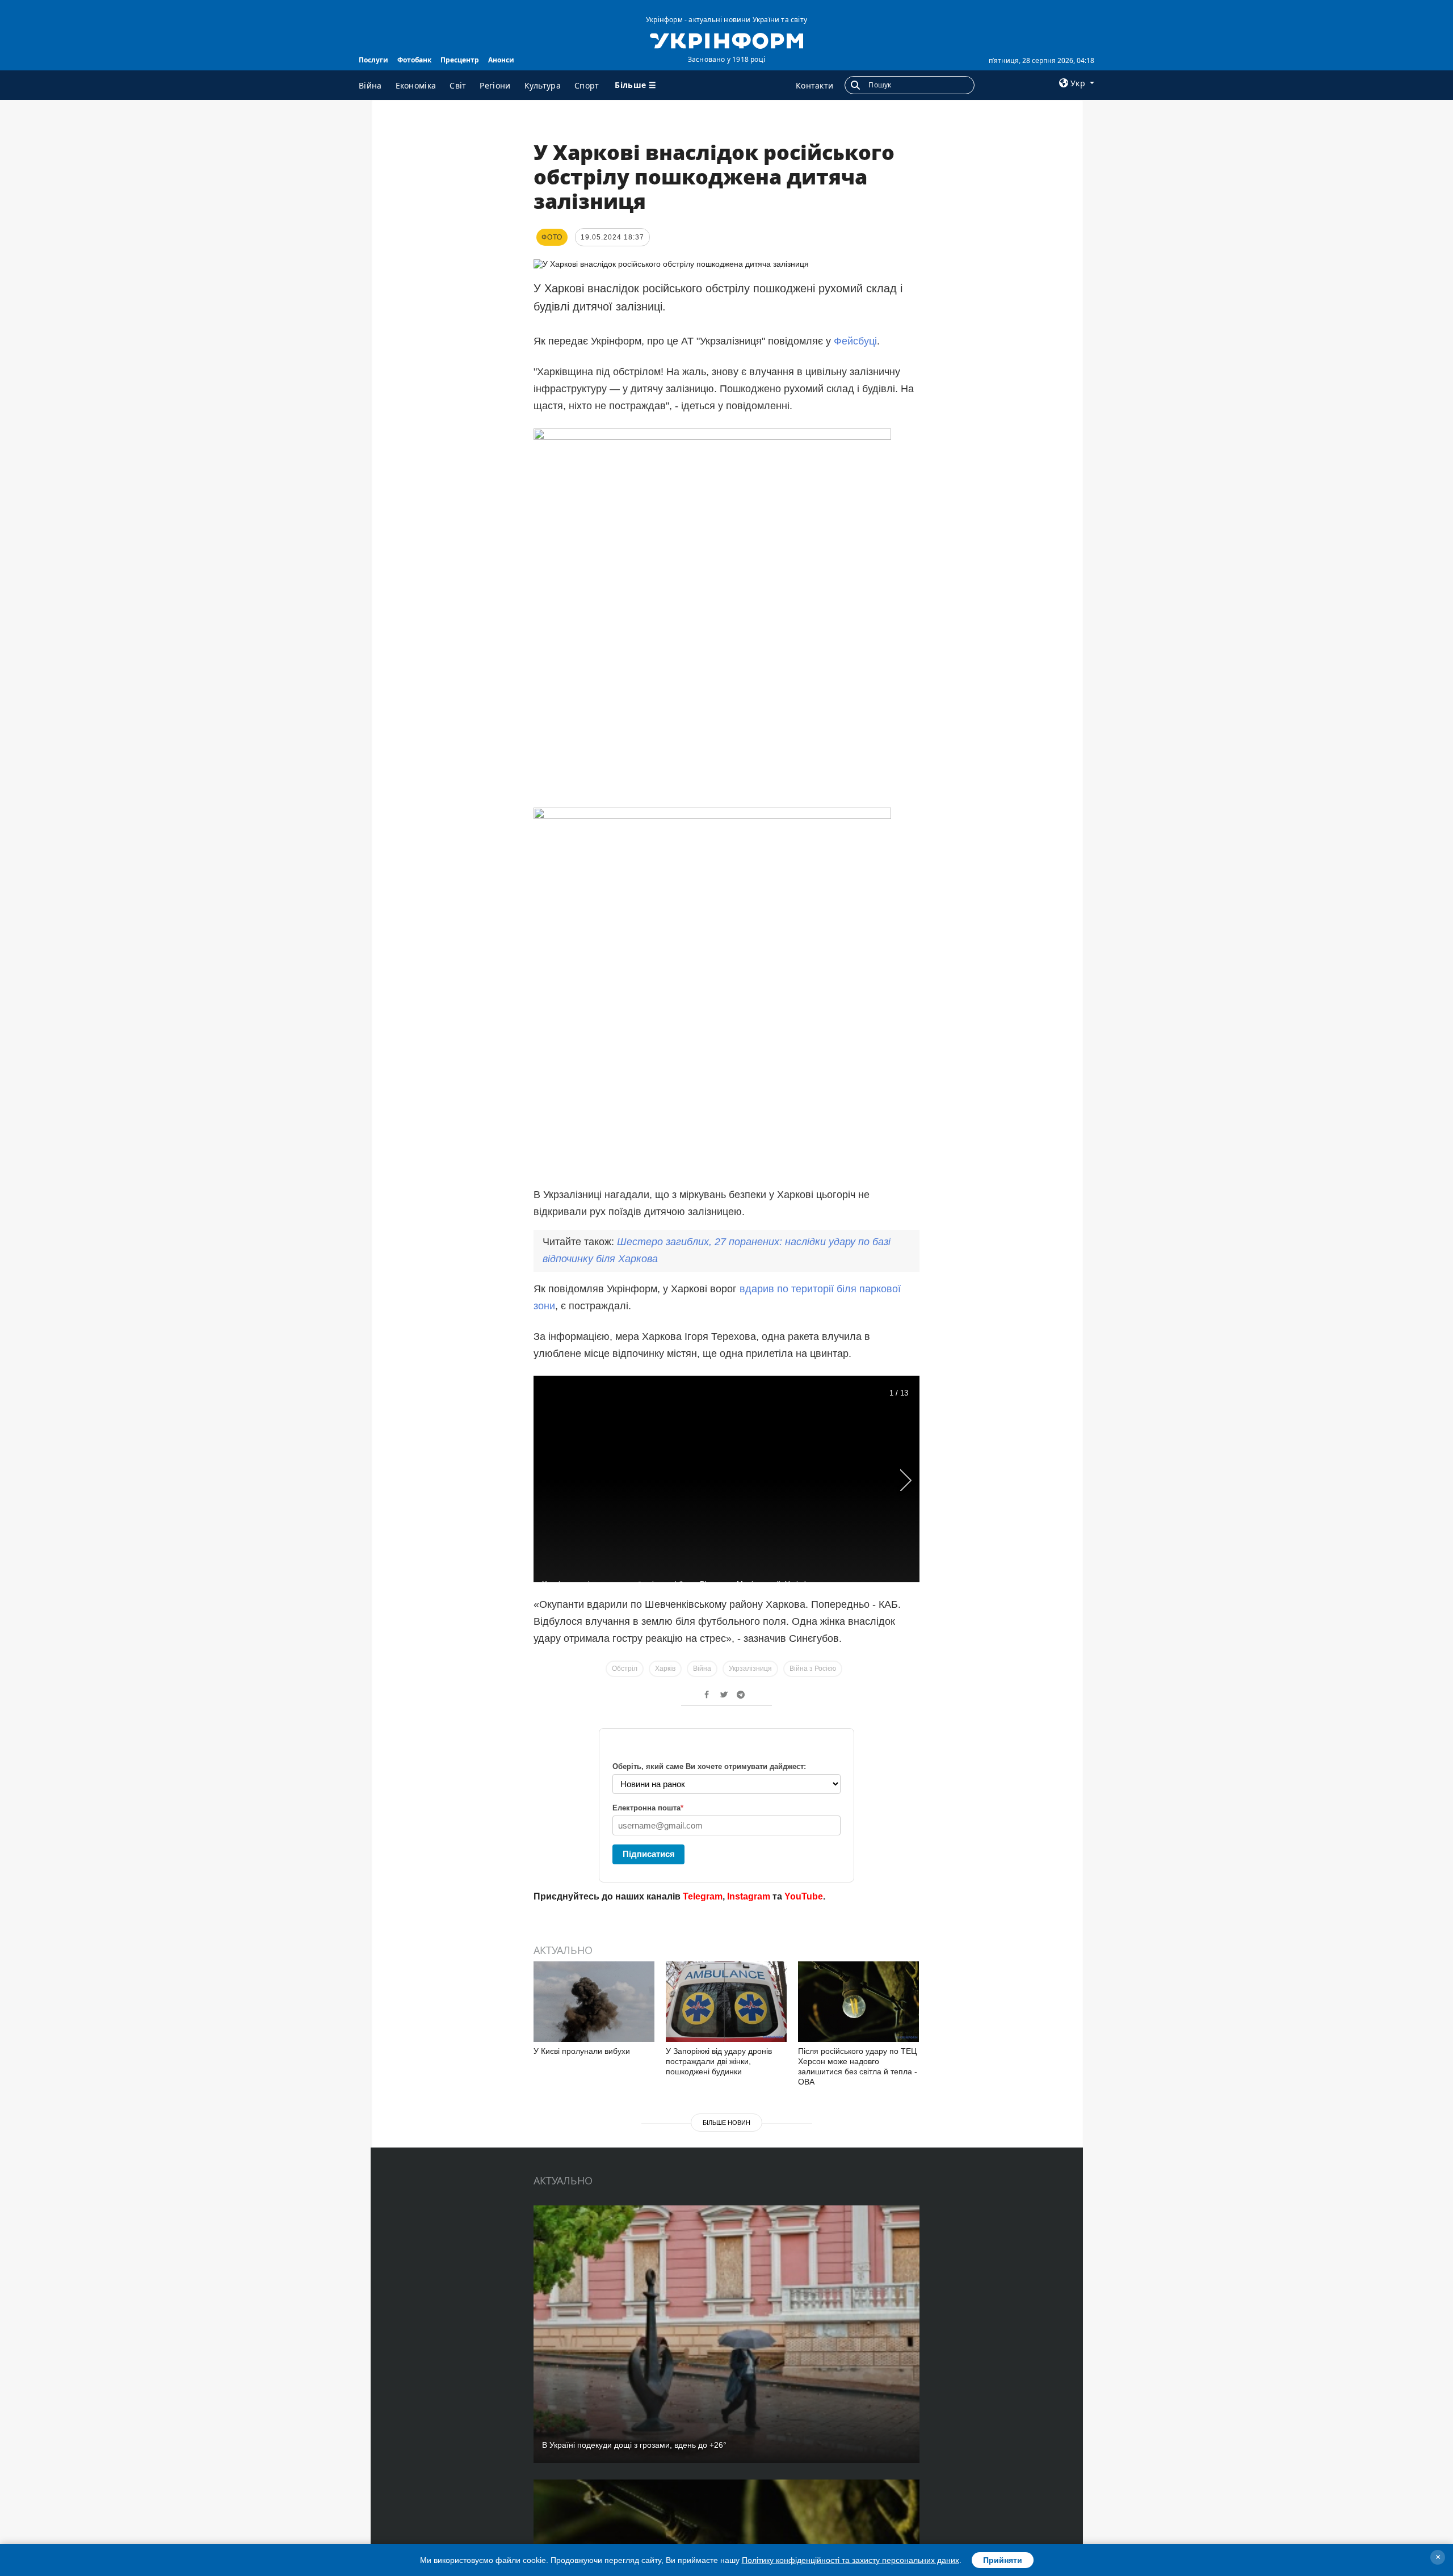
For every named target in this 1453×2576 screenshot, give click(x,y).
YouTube (804, 1896)
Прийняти (1003, 2560)
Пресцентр (460, 60)
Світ (458, 85)
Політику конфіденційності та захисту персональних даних (851, 2560)
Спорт (587, 85)
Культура (543, 85)
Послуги (373, 60)
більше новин (726, 2123)
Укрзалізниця (750, 1669)
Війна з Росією (813, 1669)
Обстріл (625, 1669)
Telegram (703, 1896)
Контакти (814, 85)
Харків (665, 1669)
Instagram (749, 1896)
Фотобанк (414, 60)
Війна (370, 85)
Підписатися (649, 1854)
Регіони (495, 85)
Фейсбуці (855, 341)
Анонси (501, 60)
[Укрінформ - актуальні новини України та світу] (726, 40)
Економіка (416, 85)
